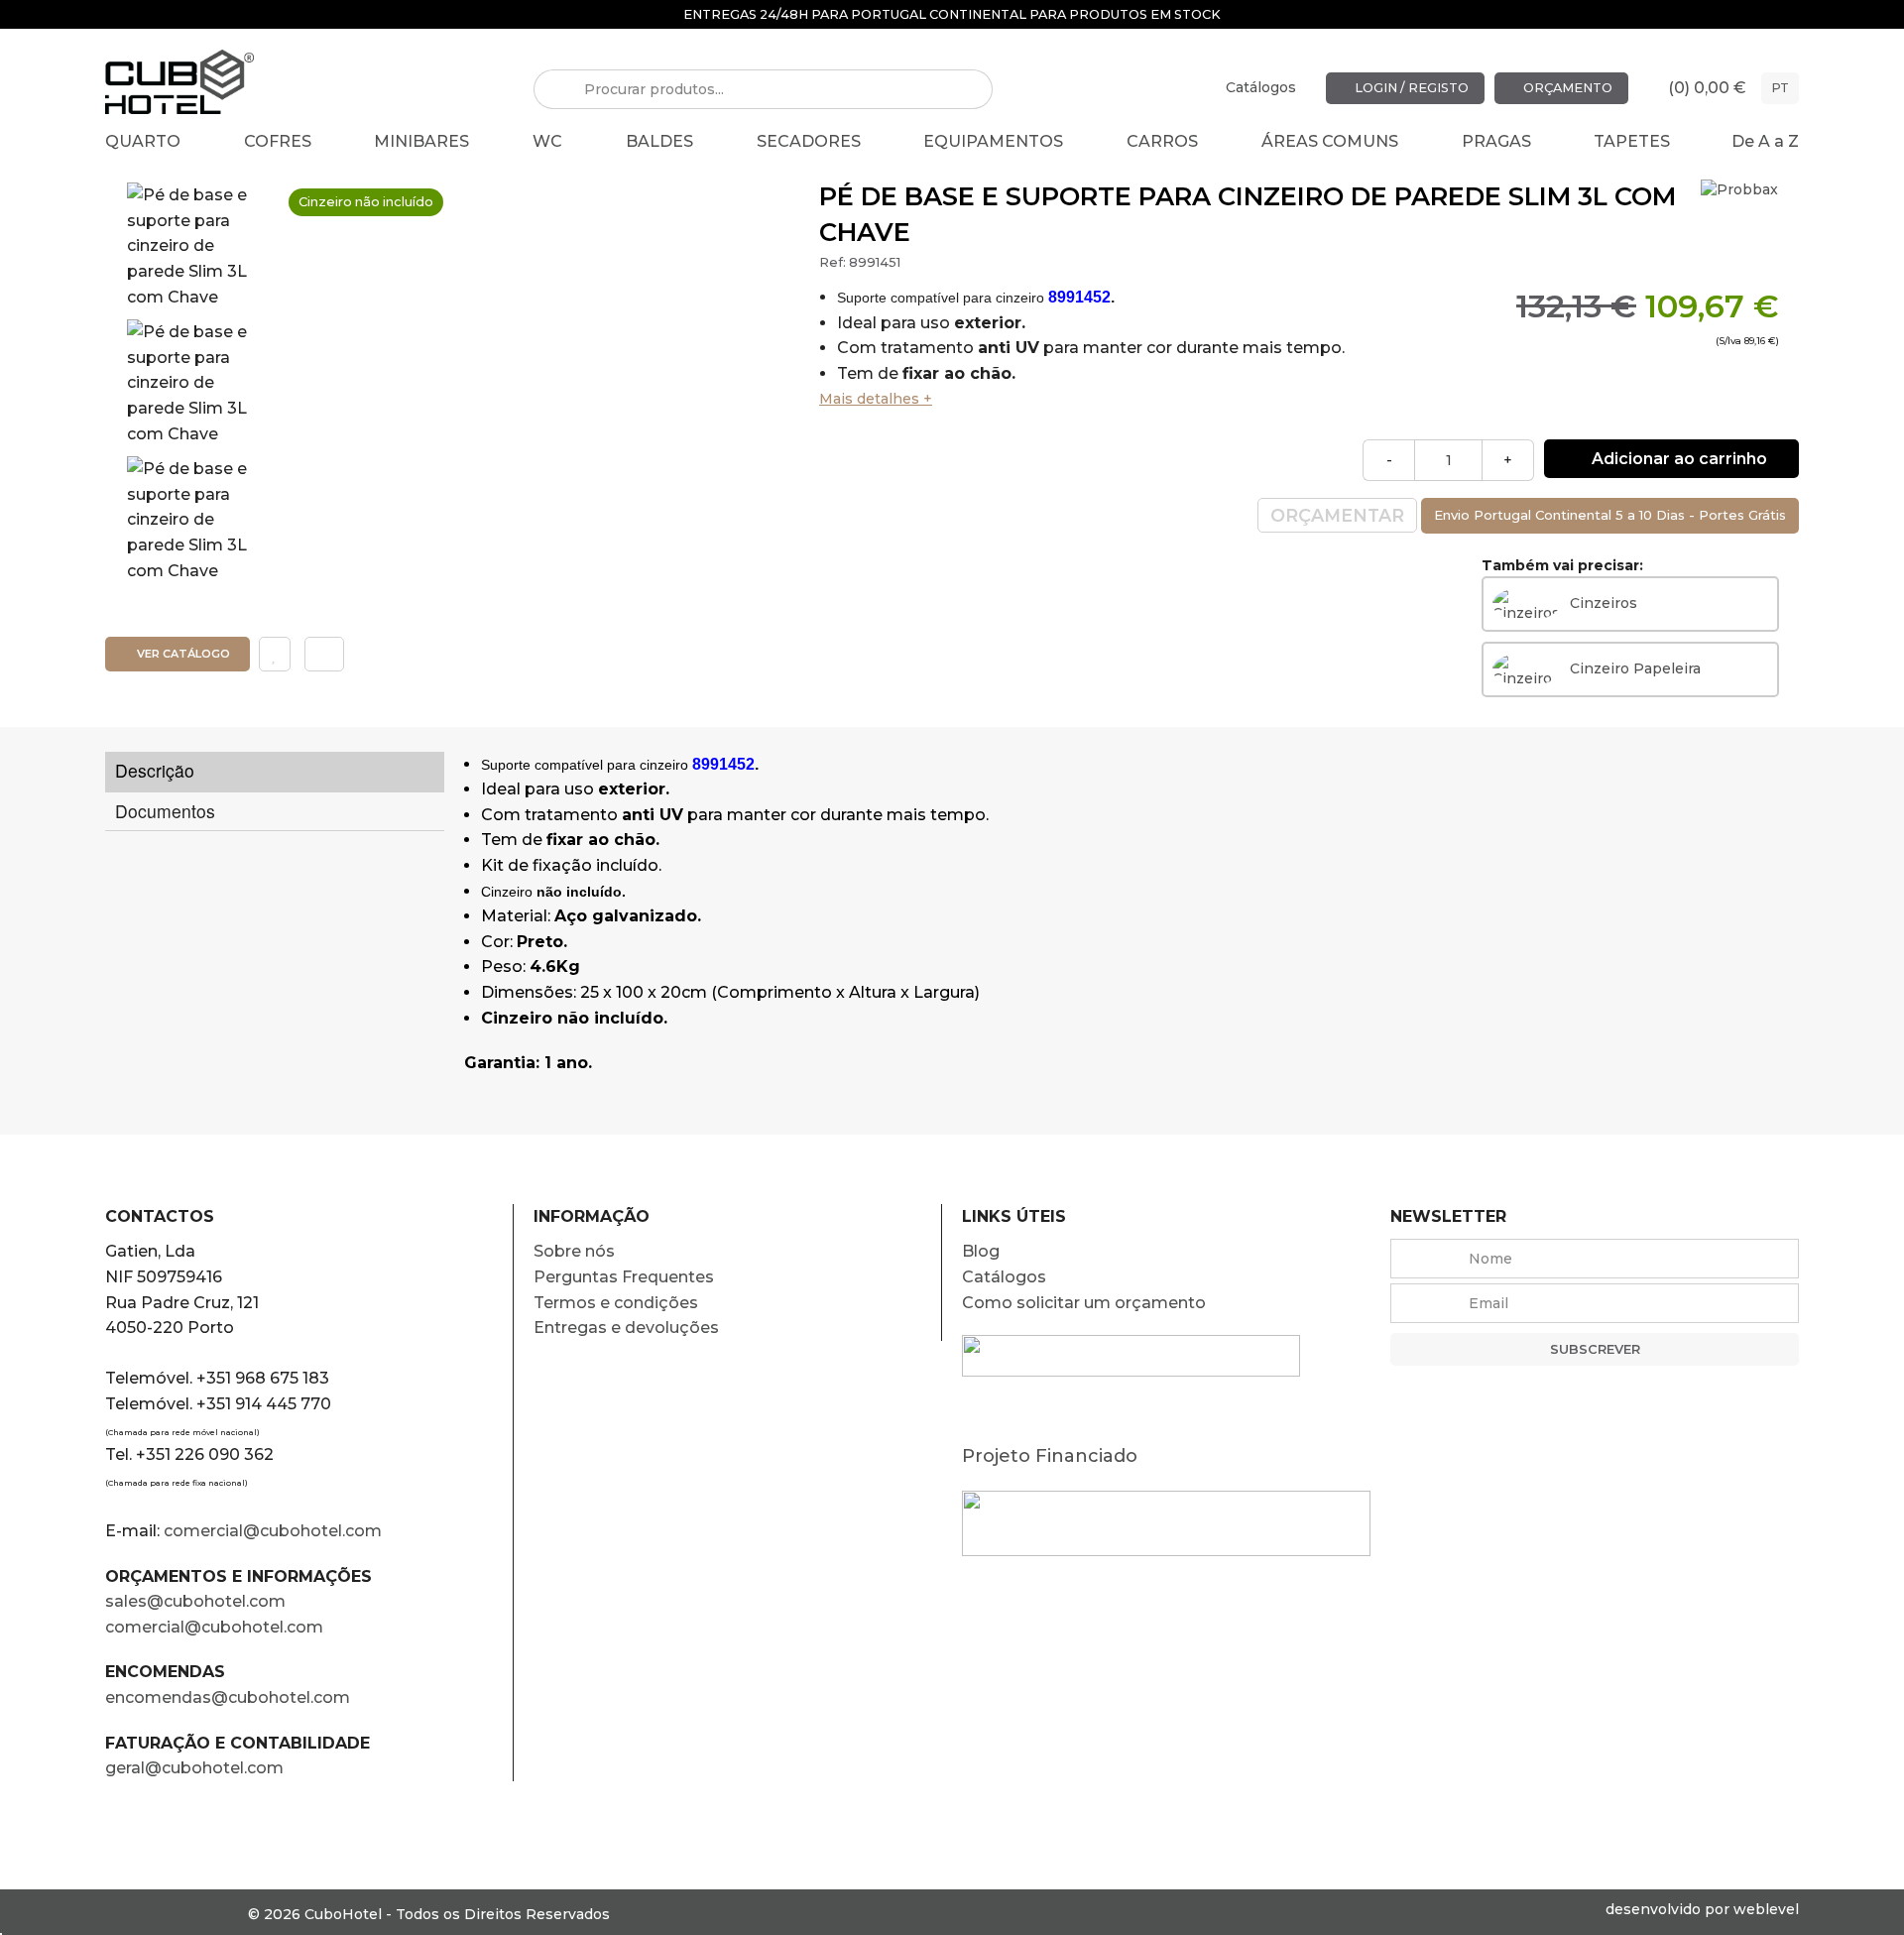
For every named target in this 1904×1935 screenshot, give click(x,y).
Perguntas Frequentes (624, 1277)
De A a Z (1765, 141)
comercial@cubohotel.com (273, 1531)
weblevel (1766, 1909)
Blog (981, 1251)
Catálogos (1261, 87)
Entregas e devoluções (626, 1328)
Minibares (421, 141)
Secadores (809, 141)
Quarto (143, 141)
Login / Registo (1410, 88)
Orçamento (1566, 88)
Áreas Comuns (1330, 141)
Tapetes (1632, 141)
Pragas (1496, 141)
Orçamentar (1337, 515)
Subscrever (1595, 1349)
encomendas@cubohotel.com (230, 1697)
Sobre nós (574, 1251)
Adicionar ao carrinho (1677, 459)
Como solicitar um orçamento (1084, 1303)
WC (547, 141)
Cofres (278, 141)
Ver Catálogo (182, 654)
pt (1780, 88)
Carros (1162, 141)
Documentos (165, 811)
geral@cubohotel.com (194, 1768)
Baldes (659, 141)
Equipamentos (993, 141)
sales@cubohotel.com (195, 1601)
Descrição (155, 770)
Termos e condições (616, 1303)
